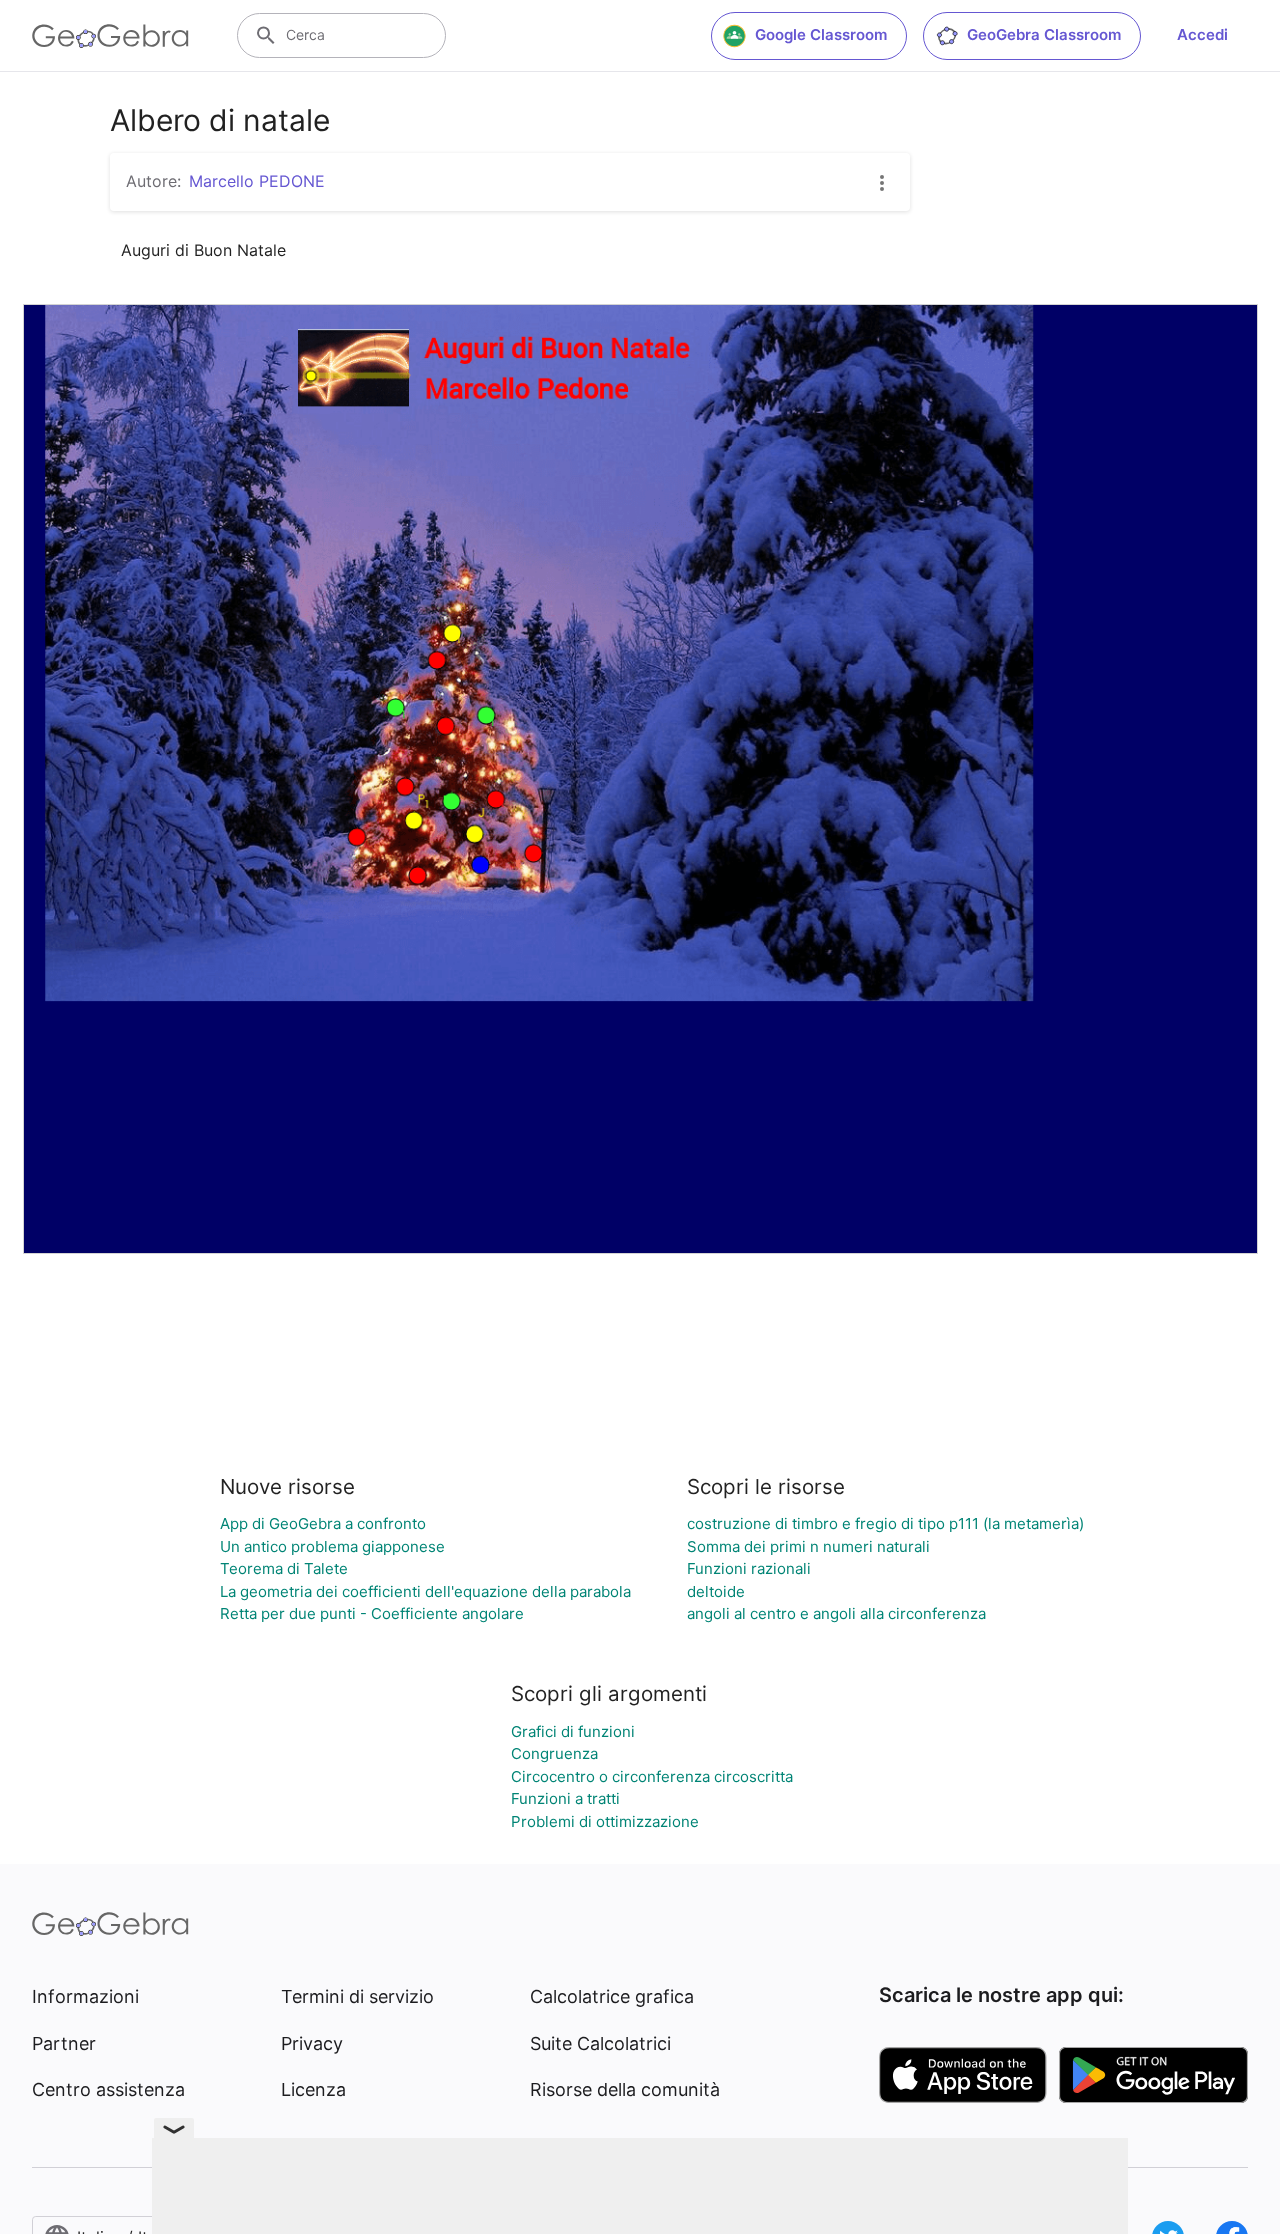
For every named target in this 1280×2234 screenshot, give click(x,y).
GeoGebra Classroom (1044, 34)
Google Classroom (821, 34)
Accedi (1202, 34)
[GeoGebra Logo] (110, 36)
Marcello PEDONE (257, 181)
